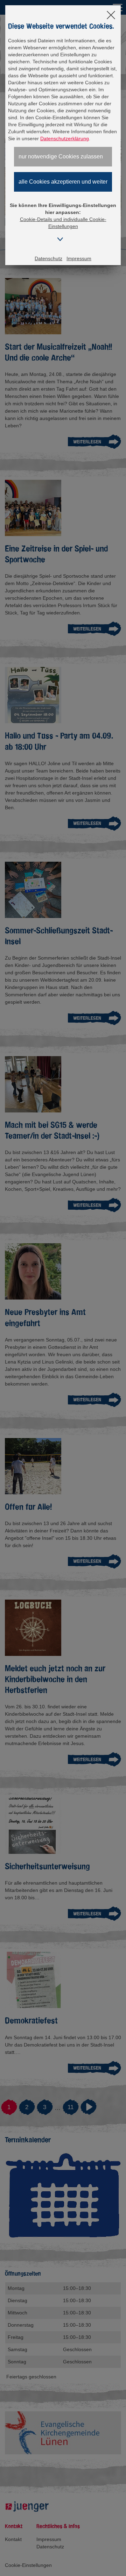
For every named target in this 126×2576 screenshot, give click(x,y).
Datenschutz (48, 258)
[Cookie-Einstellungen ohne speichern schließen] (111, 16)
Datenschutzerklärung (65, 138)
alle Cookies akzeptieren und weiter (63, 182)
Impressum (79, 258)
